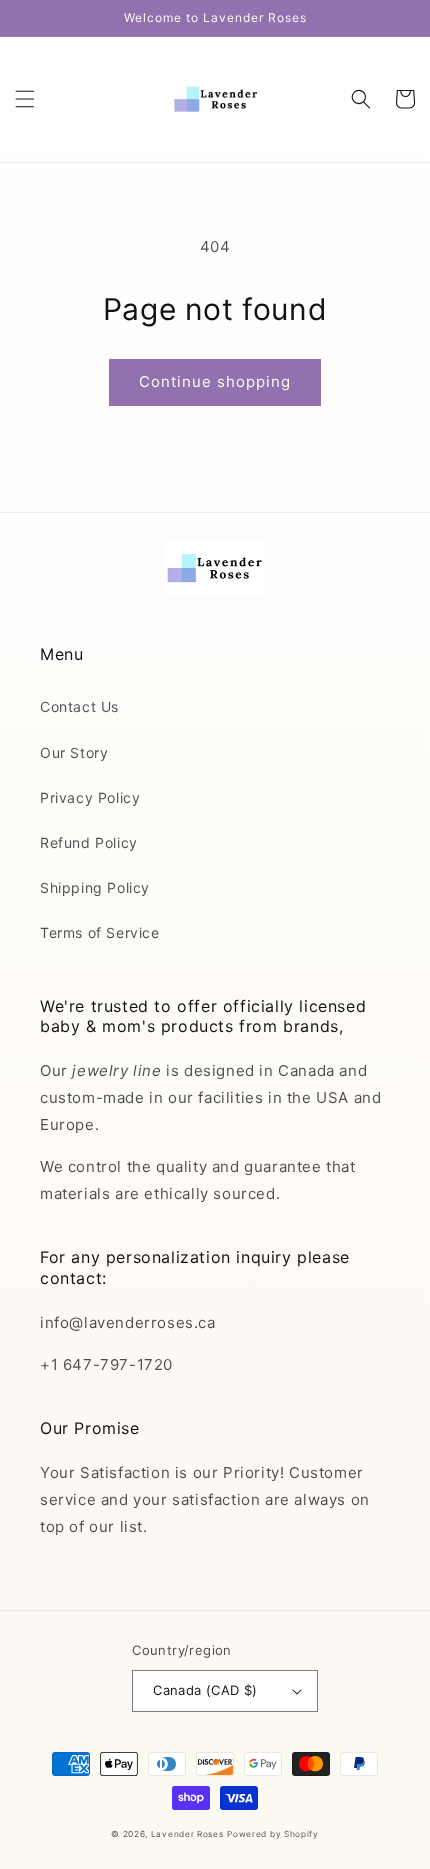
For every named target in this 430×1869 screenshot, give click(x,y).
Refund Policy (89, 842)
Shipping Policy (95, 887)
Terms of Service (100, 932)
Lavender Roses (187, 1834)
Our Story (74, 752)
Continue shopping (215, 381)
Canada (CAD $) (205, 1690)
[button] (25, 99)
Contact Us (79, 706)
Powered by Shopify (273, 1834)
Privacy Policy (90, 797)
